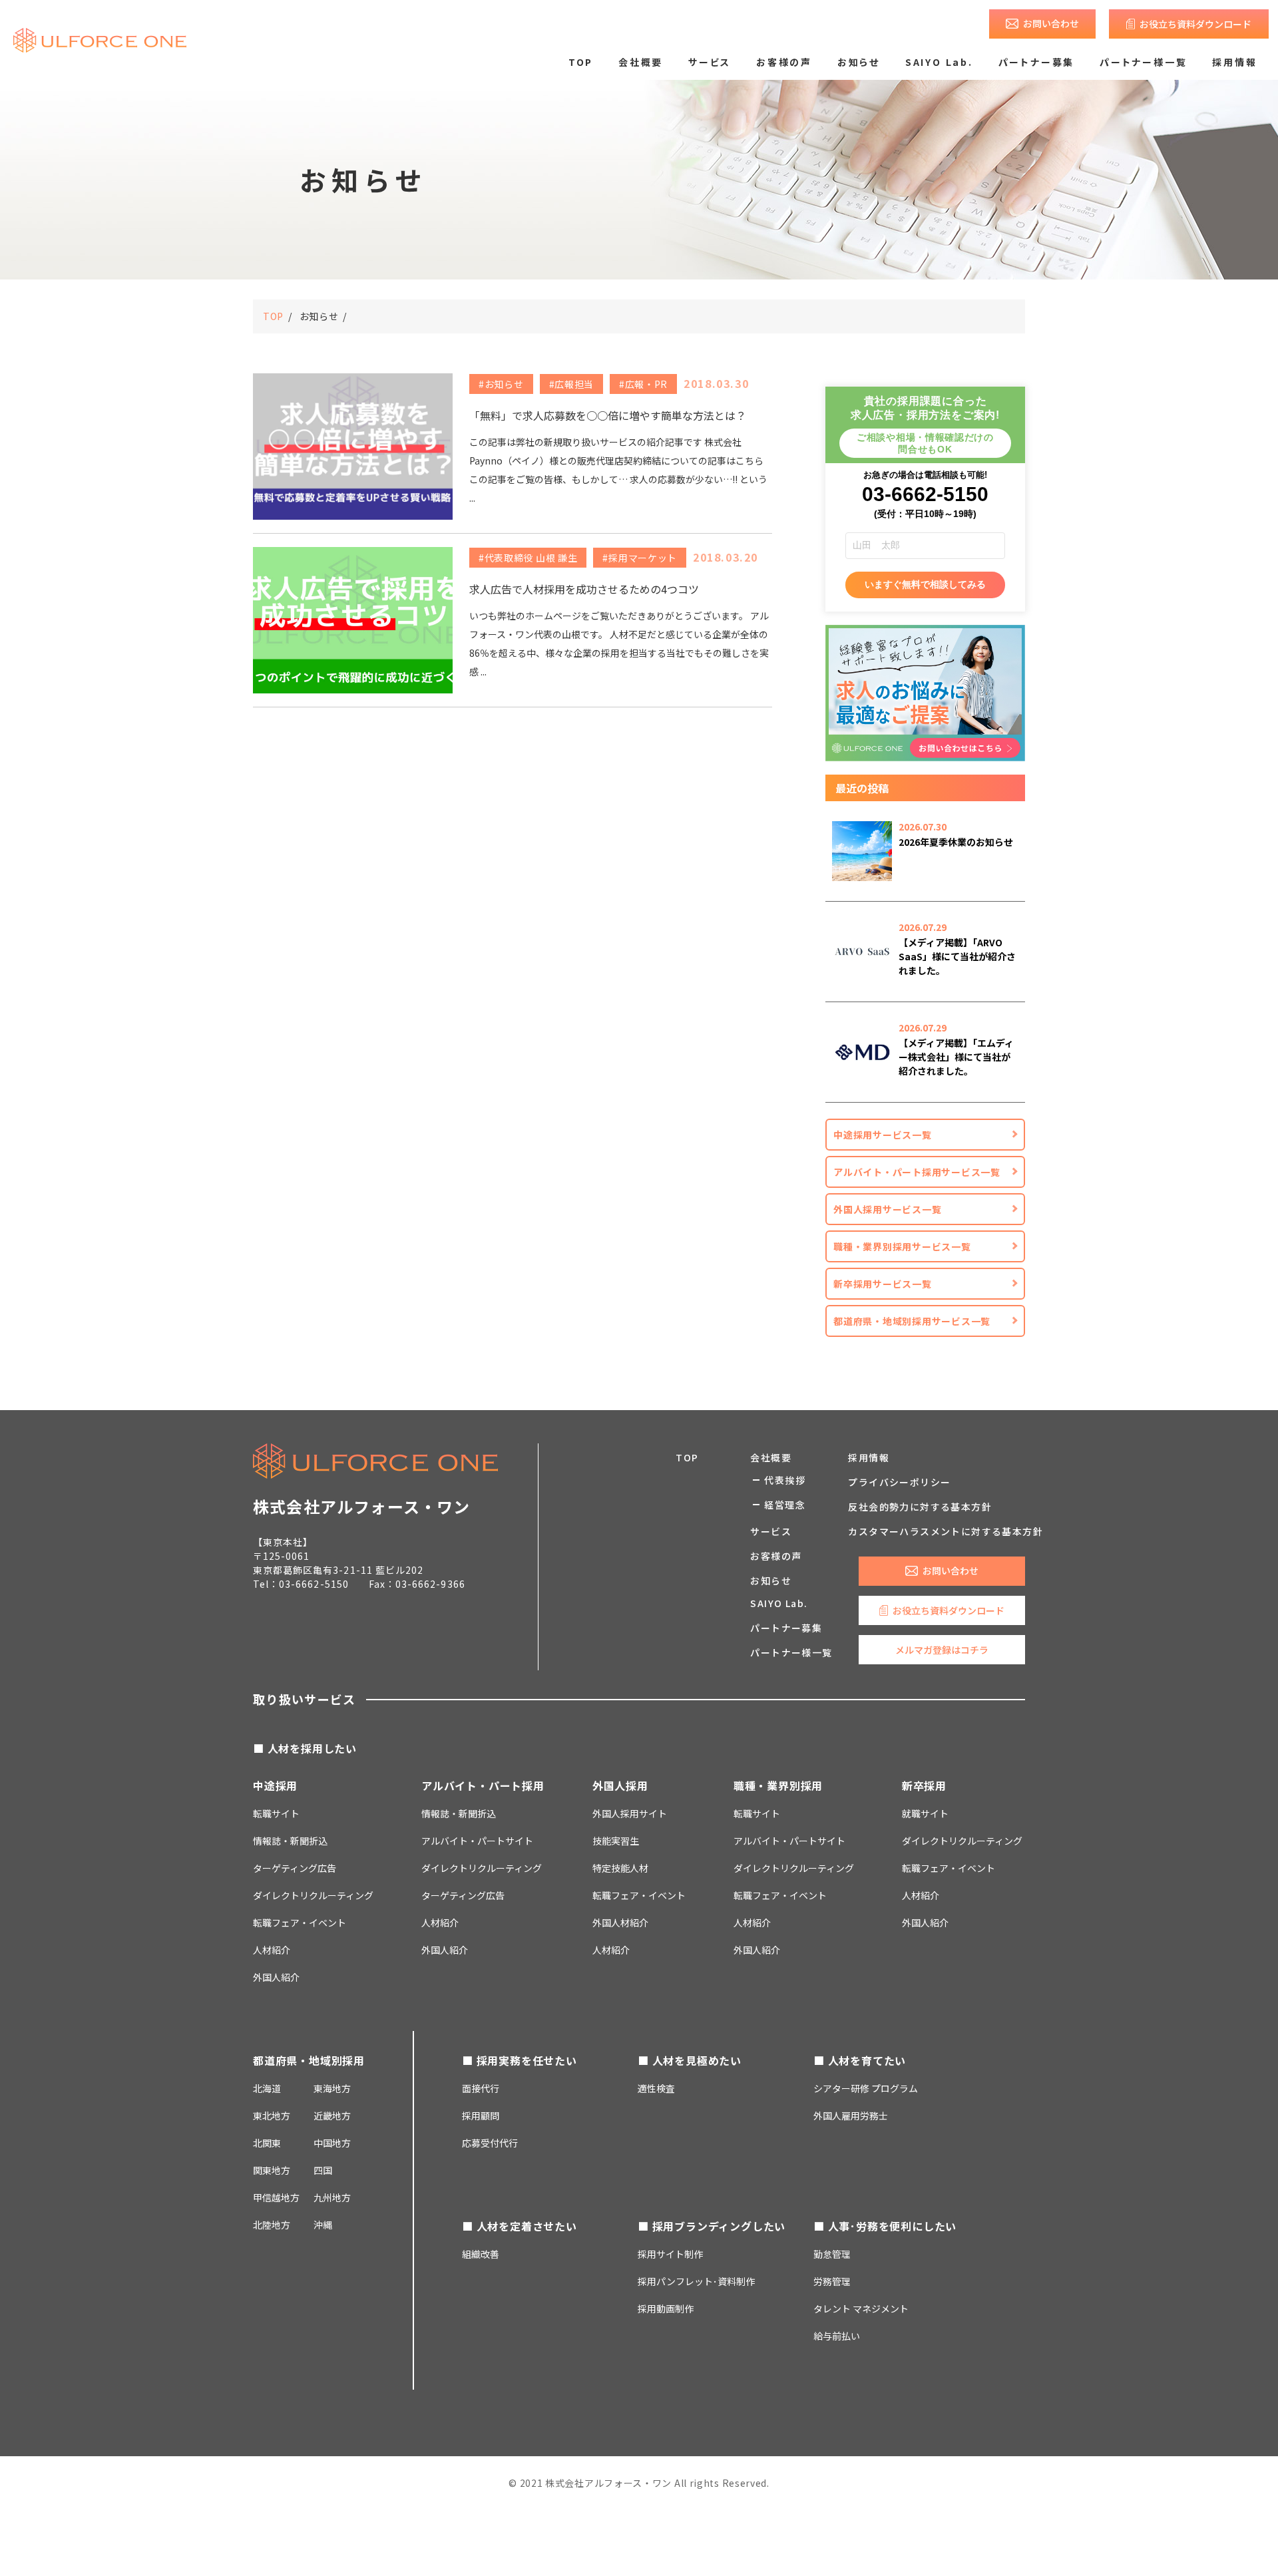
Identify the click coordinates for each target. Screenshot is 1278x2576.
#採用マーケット (640, 558)
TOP (581, 62)
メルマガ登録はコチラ (942, 1650)
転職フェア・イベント (300, 1923)
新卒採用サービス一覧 (883, 1284)
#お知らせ (501, 384)
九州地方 (332, 2197)
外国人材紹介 (620, 1923)
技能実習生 (616, 1841)
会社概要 (641, 62)
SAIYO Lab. (939, 62)
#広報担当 (572, 384)
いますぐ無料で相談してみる (925, 584)
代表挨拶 (785, 1480)
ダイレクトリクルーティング (482, 1868)
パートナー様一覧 (1143, 62)
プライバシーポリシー (899, 1482)
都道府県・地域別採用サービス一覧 (912, 1321)
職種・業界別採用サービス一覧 (902, 1246)
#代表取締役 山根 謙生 (528, 558)
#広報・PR (643, 384)
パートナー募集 (1037, 62)
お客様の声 (784, 62)
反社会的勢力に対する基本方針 (920, 1507)
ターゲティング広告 (295, 1868)
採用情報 (1234, 62)
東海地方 (332, 2088)
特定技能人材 (620, 1868)
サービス (710, 62)
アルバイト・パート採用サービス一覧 (917, 1172)
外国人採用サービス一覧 (887, 1209)
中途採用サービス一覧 (883, 1135)
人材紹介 (272, 1950)
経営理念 (785, 1505)
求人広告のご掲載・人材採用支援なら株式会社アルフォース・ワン (100, 40)
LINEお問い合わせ (966, 2542)
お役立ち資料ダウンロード (1195, 24)
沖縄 (323, 2225)
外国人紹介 (276, 1977)
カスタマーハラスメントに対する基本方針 (946, 1531)
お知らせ (859, 62)
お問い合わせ (1051, 23)
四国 (323, 2170)
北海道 (267, 2088)
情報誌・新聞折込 (290, 1841)
